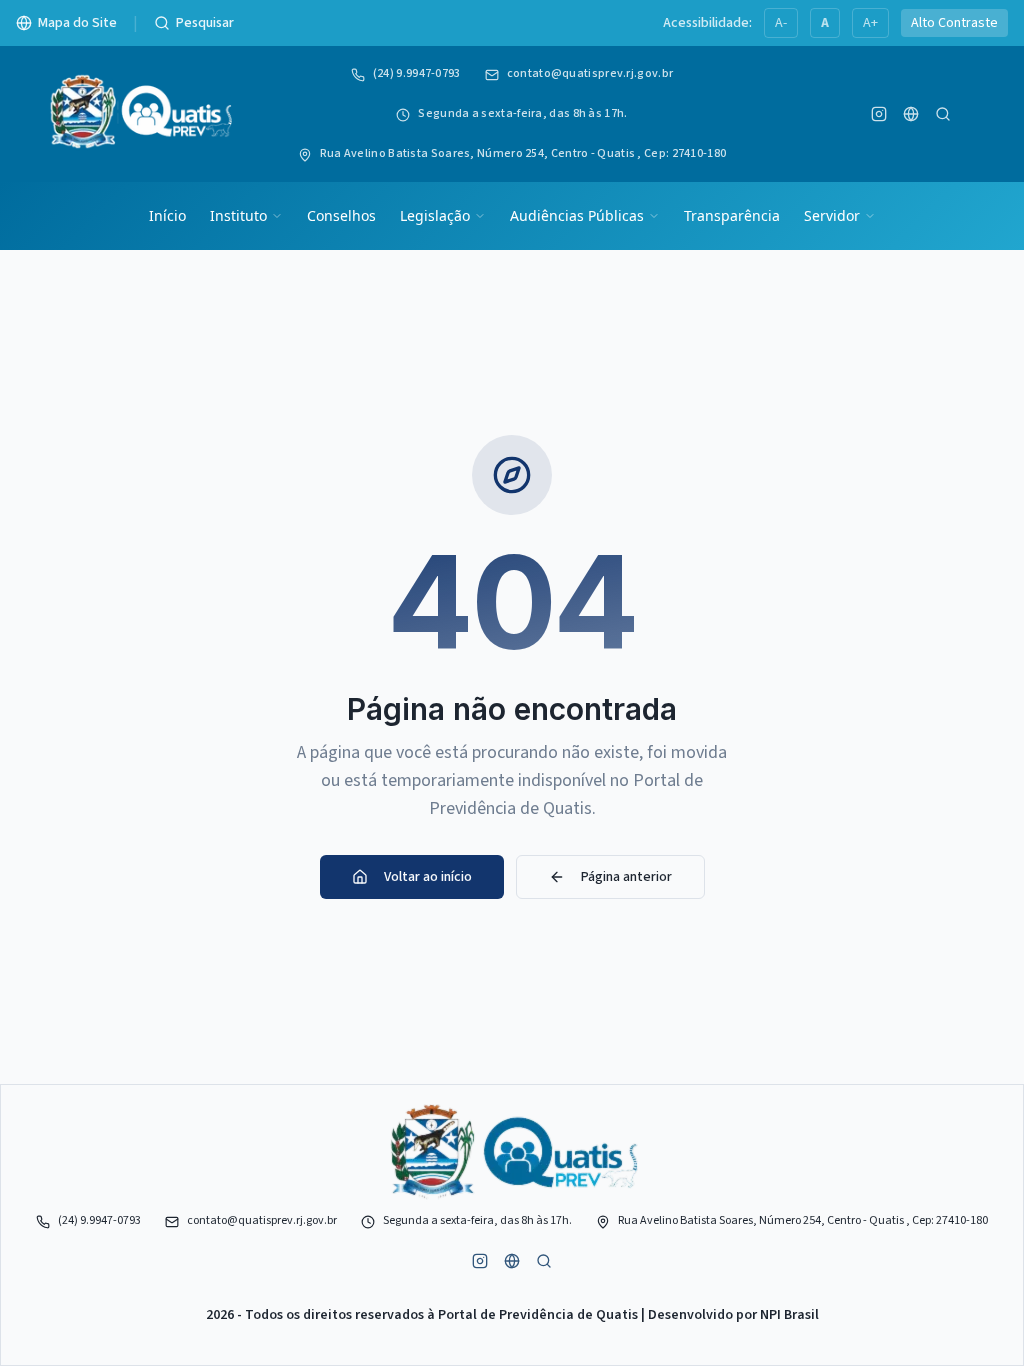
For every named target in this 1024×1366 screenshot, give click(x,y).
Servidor (832, 215)
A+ (870, 23)
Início (167, 215)
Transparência (732, 215)
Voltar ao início (428, 877)
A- (781, 23)
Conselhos (341, 215)
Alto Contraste (954, 23)
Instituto (238, 215)
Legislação (435, 215)
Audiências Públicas (577, 215)
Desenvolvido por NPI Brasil (733, 1315)
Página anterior (626, 877)
